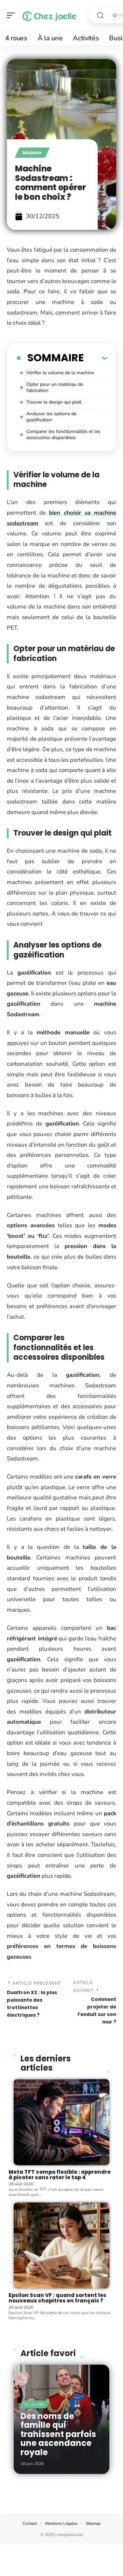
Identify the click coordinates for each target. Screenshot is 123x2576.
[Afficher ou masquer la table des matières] (95, 358)
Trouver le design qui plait (54, 402)
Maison (32, 153)
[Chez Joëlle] (49, 15)
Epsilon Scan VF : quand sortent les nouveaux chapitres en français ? (57, 2298)
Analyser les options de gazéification (51, 417)
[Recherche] (100, 16)
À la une (34, 2404)
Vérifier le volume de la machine (60, 373)
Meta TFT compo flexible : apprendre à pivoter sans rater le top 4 (60, 2175)
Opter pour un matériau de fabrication (55, 387)
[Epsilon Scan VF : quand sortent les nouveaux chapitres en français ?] (61, 2245)
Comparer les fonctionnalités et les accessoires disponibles (63, 435)
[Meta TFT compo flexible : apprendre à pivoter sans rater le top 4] (61, 2122)
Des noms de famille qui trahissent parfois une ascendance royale (58, 2434)
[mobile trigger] (13, 15)
